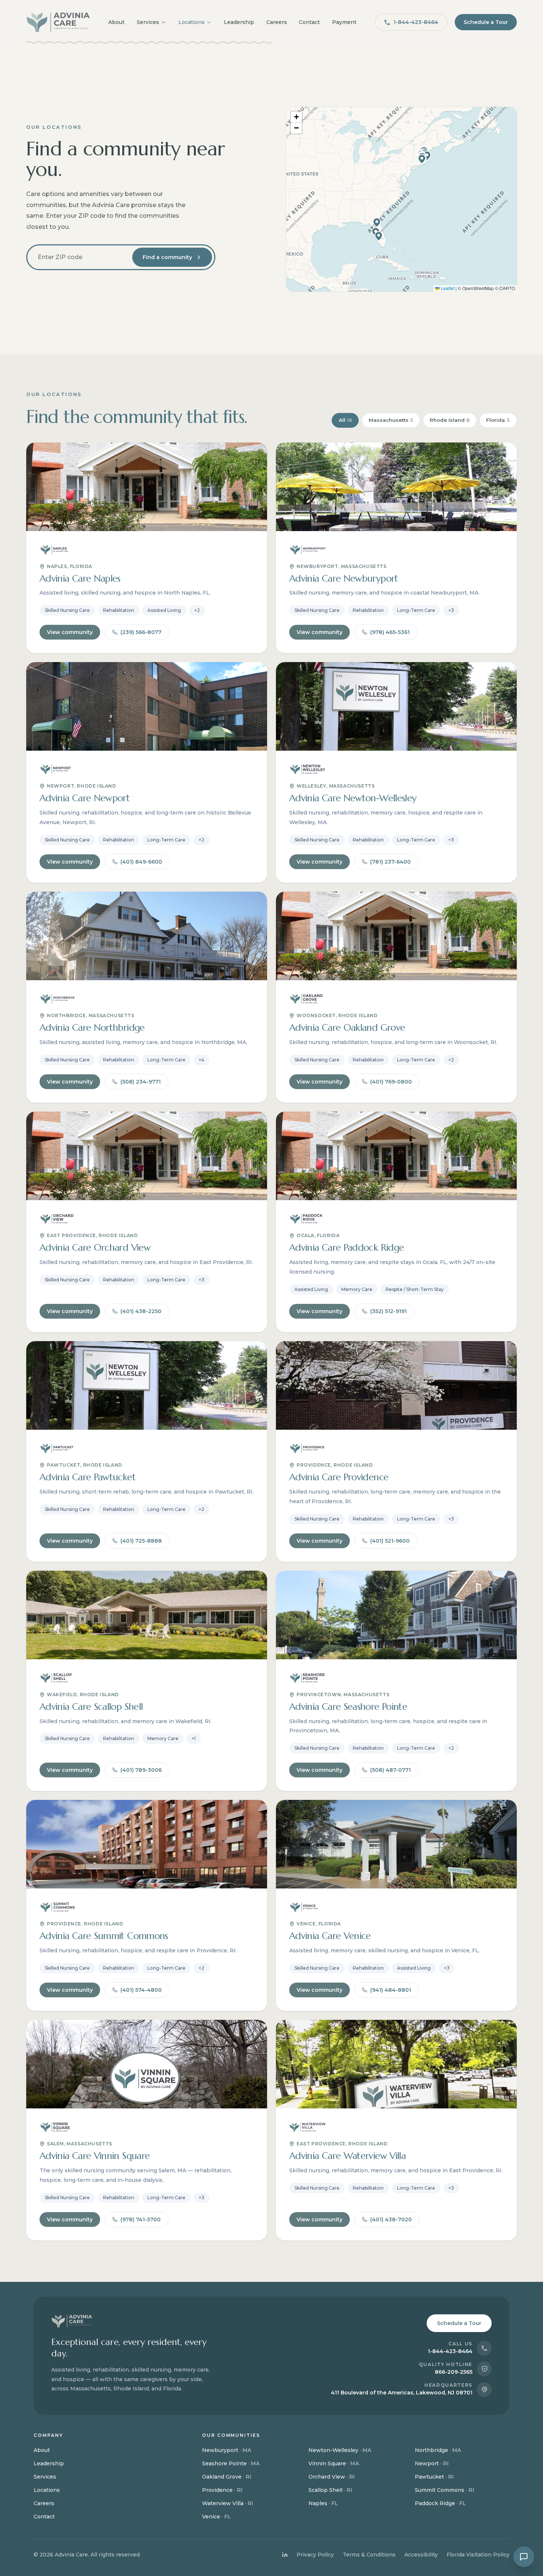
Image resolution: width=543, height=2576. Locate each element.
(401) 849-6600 (141, 862)
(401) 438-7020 (391, 2219)
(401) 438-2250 (141, 1311)
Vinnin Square (334, 2463)
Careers (277, 22)
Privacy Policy (315, 2555)
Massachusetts (391, 420)
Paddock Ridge (440, 2503)
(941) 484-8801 (391, 1990)
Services (148, 22)
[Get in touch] (524, 2557)
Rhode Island (450, 420)
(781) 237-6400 (390, 862)
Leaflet (447, 288)
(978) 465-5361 (390, 632)
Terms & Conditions (369, 2555)
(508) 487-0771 (390, 1770)
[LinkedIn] (285, 2555)
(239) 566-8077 (141, 632)
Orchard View (332, 2477)
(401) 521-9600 (390, 1541)
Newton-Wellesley (340, 2450)
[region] (402, 199)
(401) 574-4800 (141, 1990)
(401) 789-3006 (141, 1770)
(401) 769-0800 (391, 1082)
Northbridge (438, 2450)
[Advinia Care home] (58, 22)
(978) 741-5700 (141, 2219)
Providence (222, 2490)
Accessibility (421, 2555)
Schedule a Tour (486, 22)
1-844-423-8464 (416, 22)
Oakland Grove (227, 2477)
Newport (432, 2463)
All (345, 420)
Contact (309, 22)
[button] (422, 159)
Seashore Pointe (231, 2463)
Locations (192, 22)
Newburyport (227, 2450)
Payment (344, 22)
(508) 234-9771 (141, 1082)
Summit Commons (445, 2490)
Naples (323, 2503)
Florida (498, 420)
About (116, 22)
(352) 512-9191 (388, 1311)
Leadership (239, 22)
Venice (216, 2517)
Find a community (167, 257)
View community (70, 632)
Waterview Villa (228, 2503)
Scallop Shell (330, 2490)
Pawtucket (434, 2477)
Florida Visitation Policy (478, 2555)
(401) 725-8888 (141, 1541)
